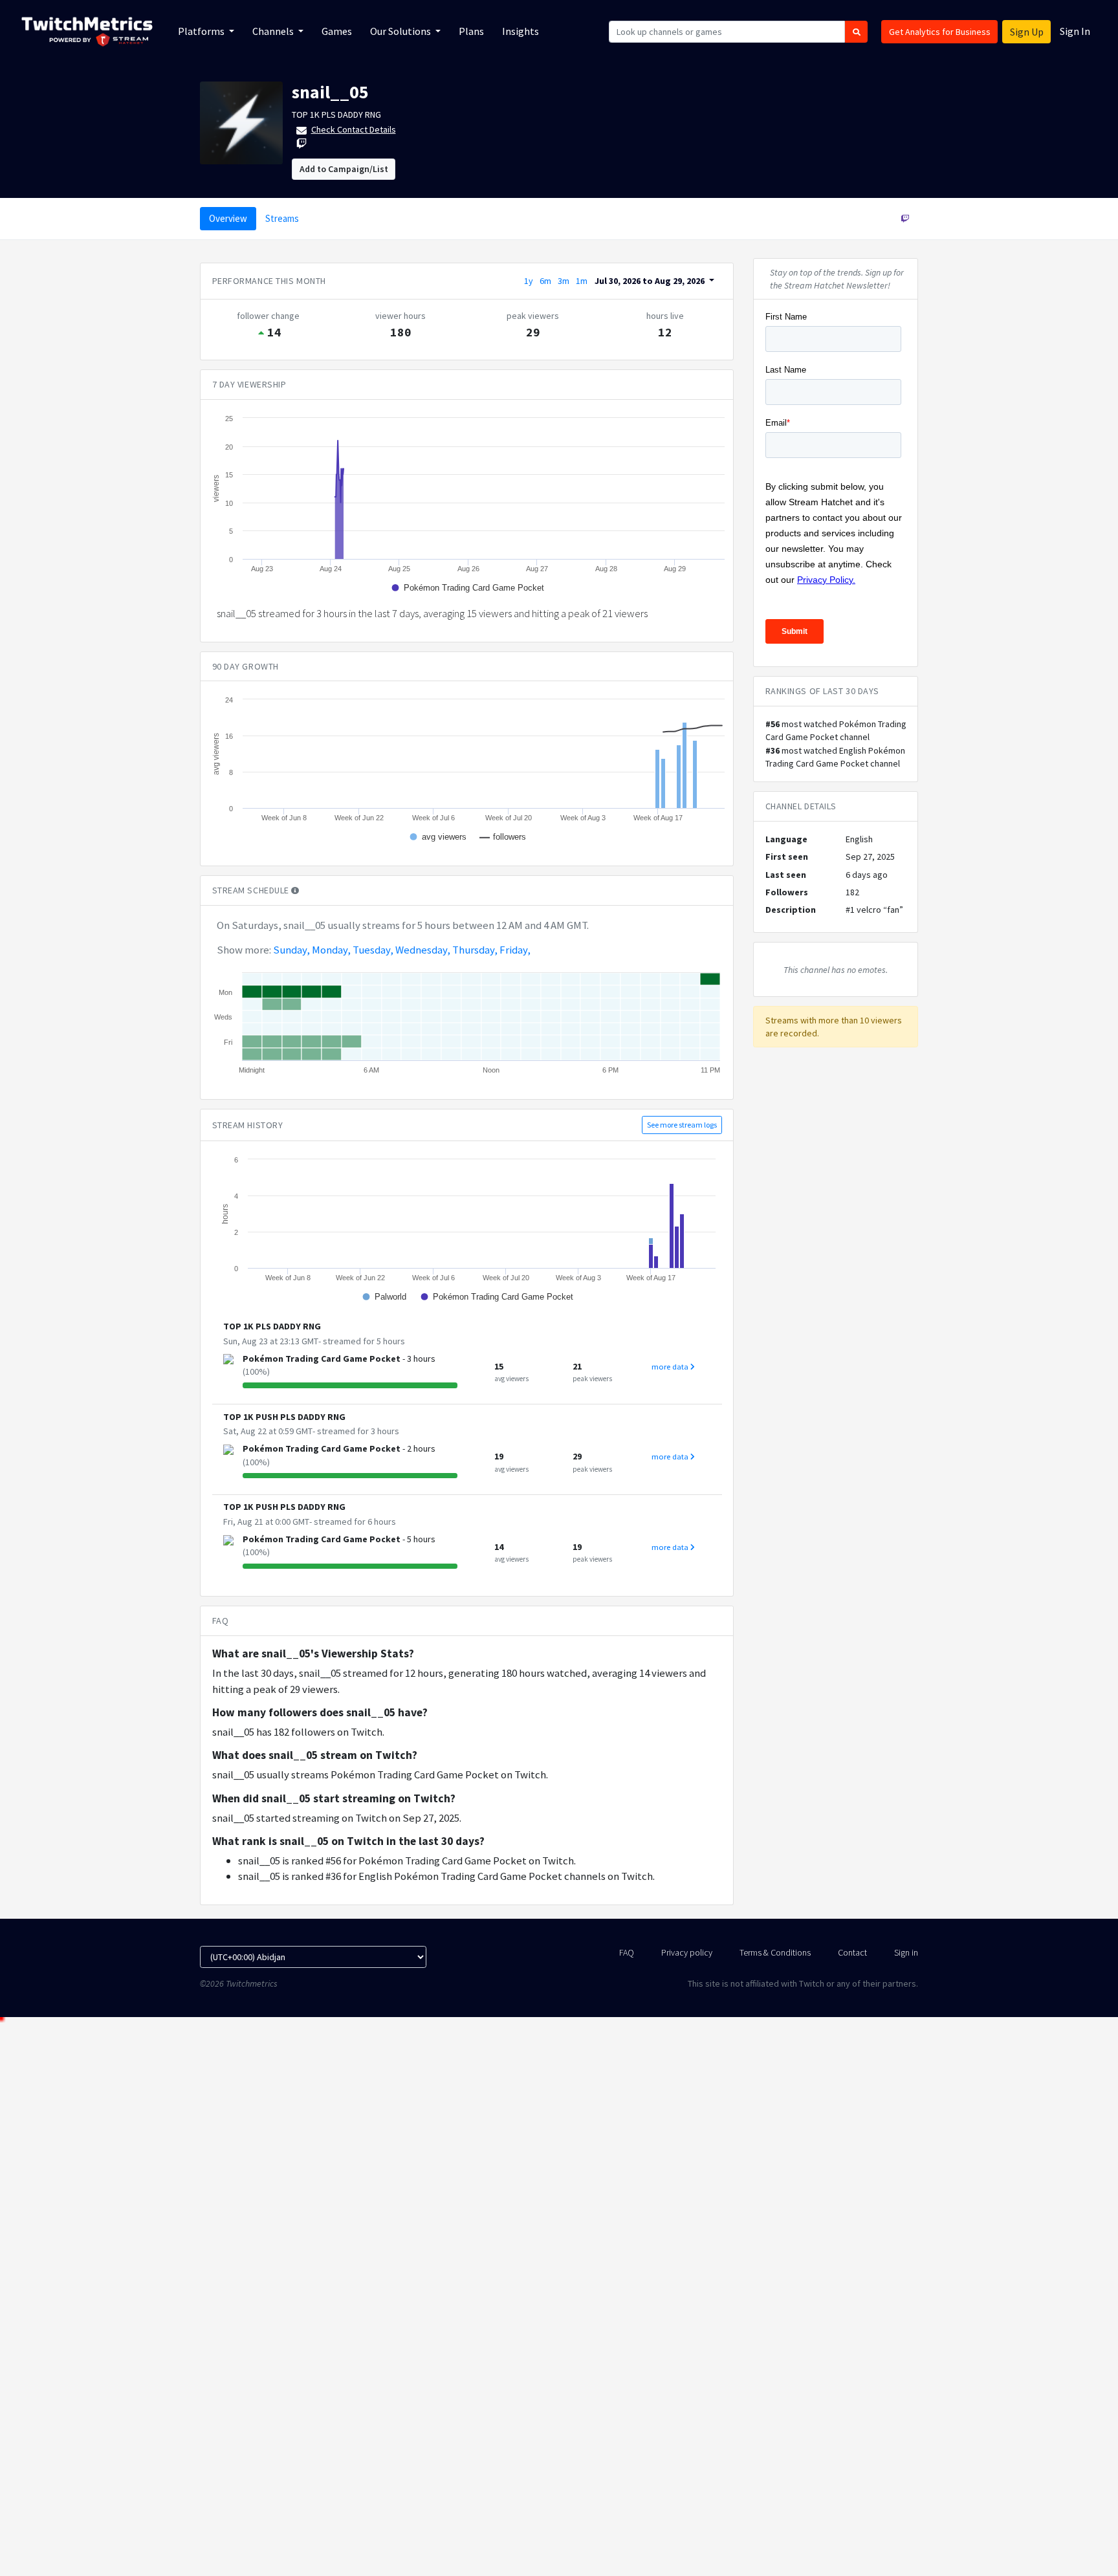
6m (545, 281)
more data (671, 1367)
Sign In (1075, 31)
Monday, (331, 950)
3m (564, 281)
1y (529, 281)
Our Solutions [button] (401, 31)
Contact (852, 1952)
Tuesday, (373, 950)
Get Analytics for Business (940, 32)
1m (582, 281)
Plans (471, 31)
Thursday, (475, 950)
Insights (521, 31)
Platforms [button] (202, 31)
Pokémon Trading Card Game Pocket (322, 1359)
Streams (282, 218)
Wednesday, (423, 950)
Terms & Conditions (775, 1952)
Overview (228, 218)
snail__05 (330, 92)
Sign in (906, 1952)
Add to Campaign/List (344, 169)
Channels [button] (274, 31)
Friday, (515, 950)
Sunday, (291, 950)
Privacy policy (687, 1952)
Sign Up (1027, 32)
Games (337, 31)
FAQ (627, 1952)
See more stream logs (682, 1125)
